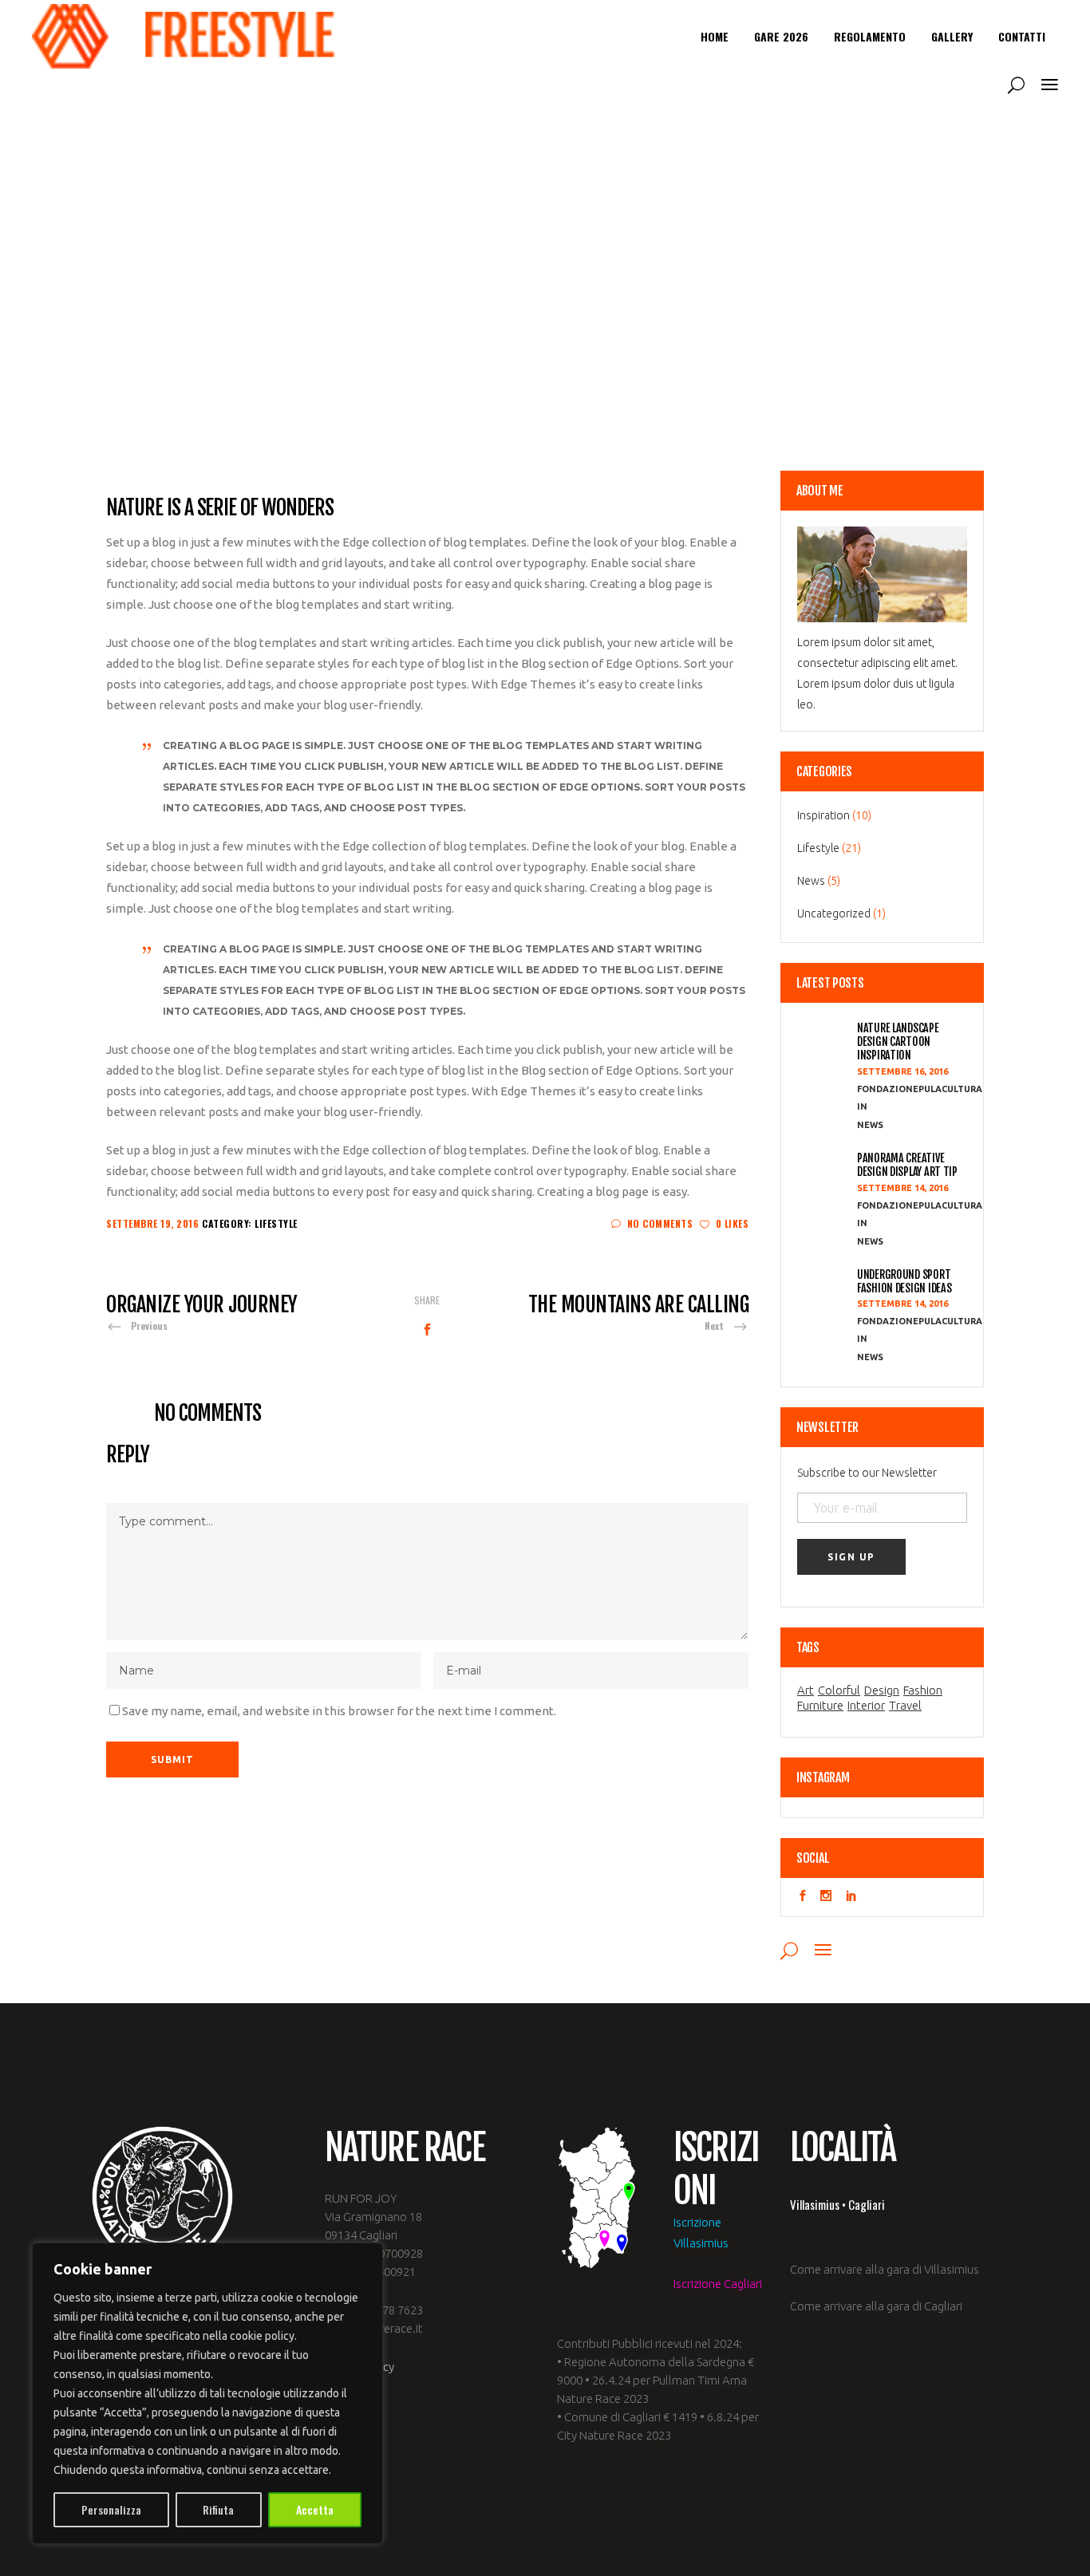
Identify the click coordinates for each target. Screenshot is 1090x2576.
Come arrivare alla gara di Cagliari (876, 2306)
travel (905, 1706)
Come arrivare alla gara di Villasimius (885, 2269)
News (811, 881)
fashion (923, 1690)
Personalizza (111, 2509)
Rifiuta (218, 2509)
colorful (839, 1690)
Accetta (315, 2509)
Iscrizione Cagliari (718, 2284)
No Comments (660, 1223)
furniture (820, 1706)
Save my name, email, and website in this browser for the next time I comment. (339, 1711)
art (806, 1690)
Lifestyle (276, 1223)
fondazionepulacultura (920, 1089)
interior (866, 1706)
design (882, 1690)
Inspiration (823, 815)
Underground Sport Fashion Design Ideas (904, 1281)
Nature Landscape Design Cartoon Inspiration (898, 1042)
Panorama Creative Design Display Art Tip (907, 1165)
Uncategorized (834, 913)
